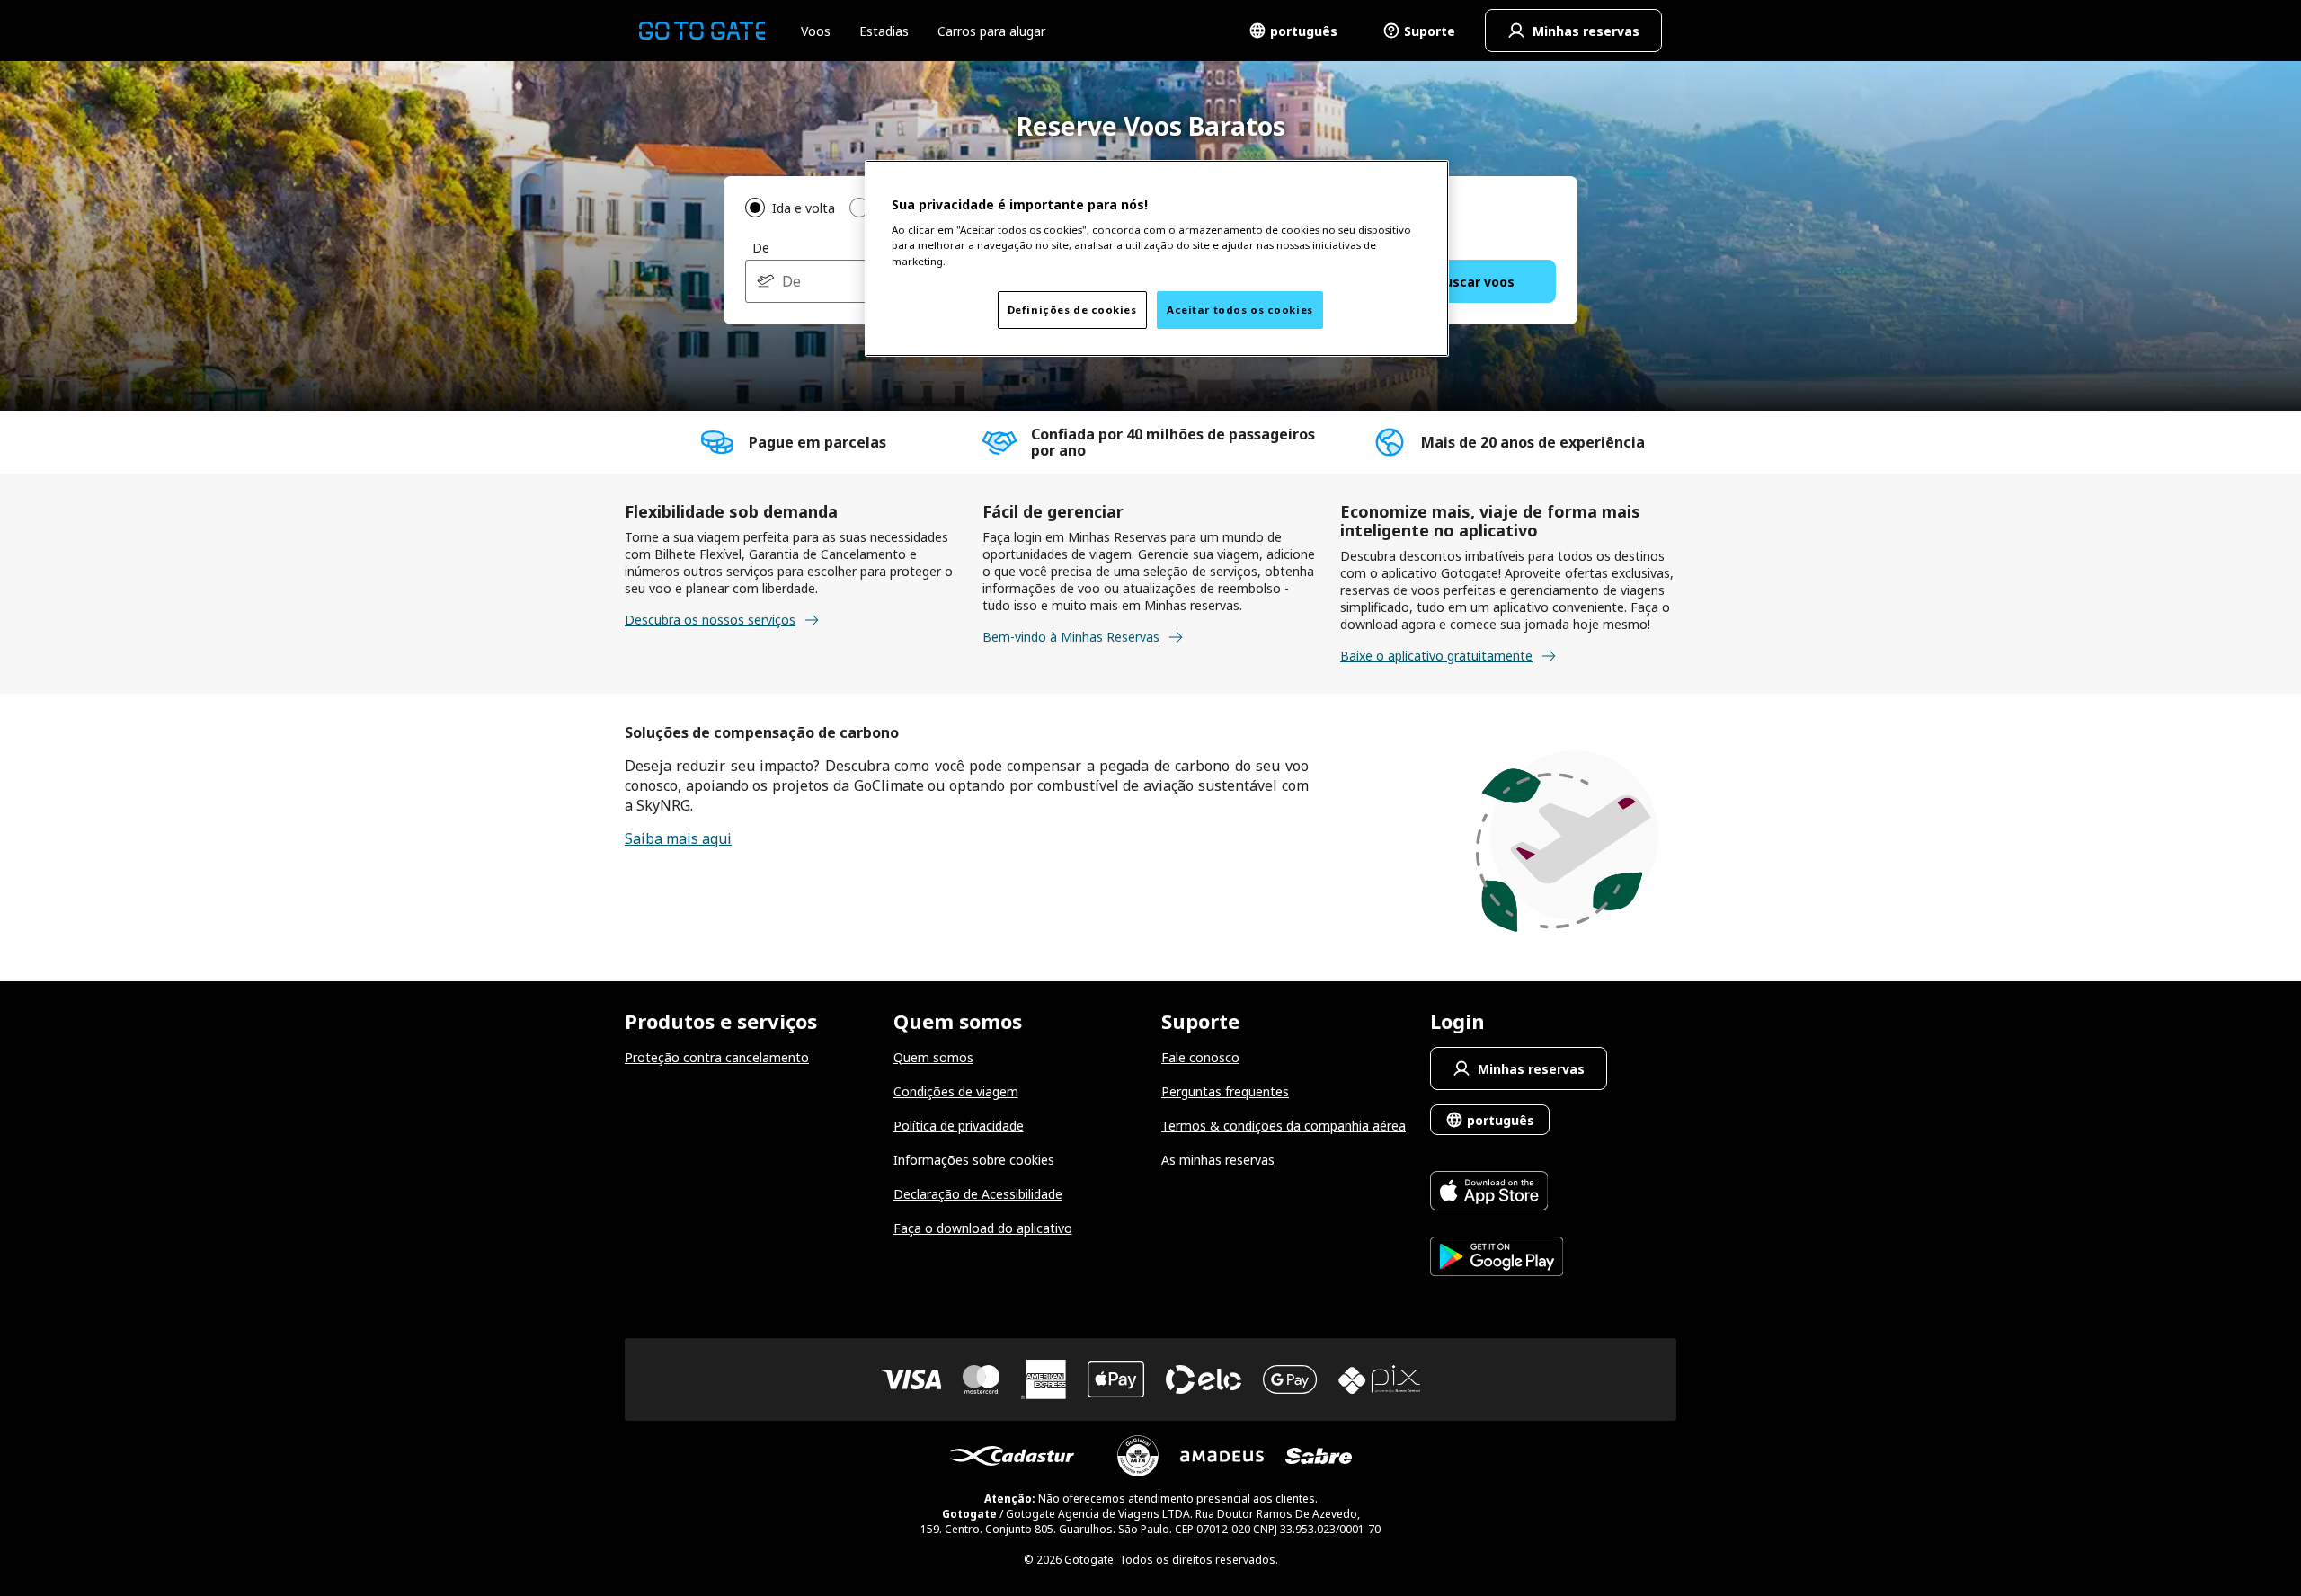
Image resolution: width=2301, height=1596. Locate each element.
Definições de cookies (1072, 310)
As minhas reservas (1218, 1160)
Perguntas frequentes (1225, 1091)
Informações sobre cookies (974, 1160)
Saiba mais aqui (678, 838)
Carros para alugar (991, 31)
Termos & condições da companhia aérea (1284, 1126)
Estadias (884, 31)
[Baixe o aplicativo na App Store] (1497, 1193)
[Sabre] (1319, 1456)
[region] (1157, 258)
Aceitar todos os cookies (1240, 310)
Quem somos (933, 1057)
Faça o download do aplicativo (983, 1228)
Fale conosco (1200, 1057)
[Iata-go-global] (1138, 1456)
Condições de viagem (956, 1091)
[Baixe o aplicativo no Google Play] (1497, 1259)
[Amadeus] (1222, 1456)
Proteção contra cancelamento (717, 1057)
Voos (816, 31)
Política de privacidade (959, 1126)
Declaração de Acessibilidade (978, 1194)
